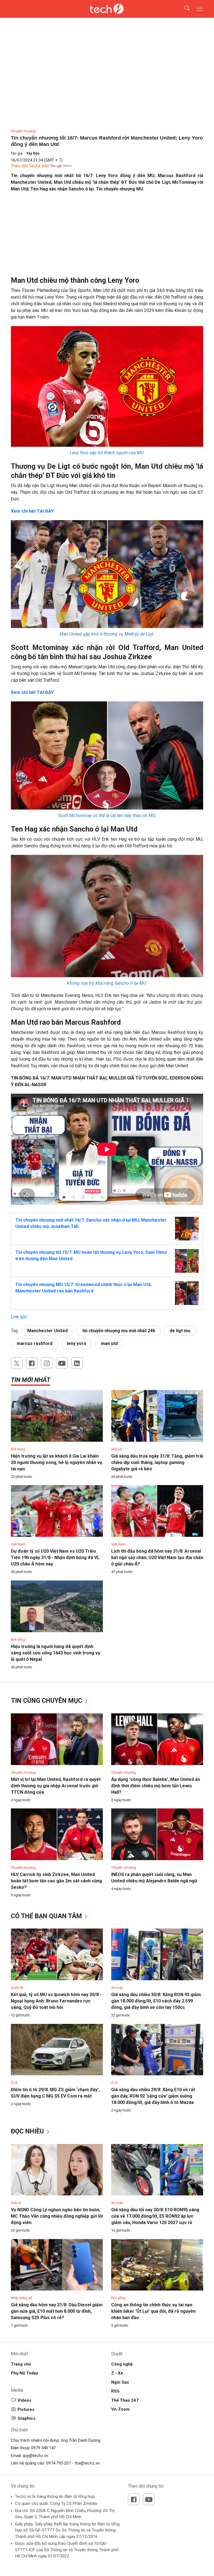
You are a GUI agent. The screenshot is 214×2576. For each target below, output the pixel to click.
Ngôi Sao (120, 2382)
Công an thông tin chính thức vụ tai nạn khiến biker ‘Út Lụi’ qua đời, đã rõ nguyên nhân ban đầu (153, 2311)
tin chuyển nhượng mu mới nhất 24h (119, 1331)
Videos (24, 2400)
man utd (109, 1343)
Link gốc (19, 1317)
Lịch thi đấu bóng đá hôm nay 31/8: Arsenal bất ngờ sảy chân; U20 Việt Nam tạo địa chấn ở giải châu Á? (157, 1558)
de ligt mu (180, 1331)
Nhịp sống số (21, 2298)
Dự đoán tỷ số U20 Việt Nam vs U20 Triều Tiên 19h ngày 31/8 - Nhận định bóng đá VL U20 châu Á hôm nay (55, 1558)
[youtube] (62, 1363)
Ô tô (14, 2083)
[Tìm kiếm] (183, 9)
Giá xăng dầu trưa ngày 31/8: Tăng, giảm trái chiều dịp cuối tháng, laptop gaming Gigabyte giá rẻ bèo (157, 1462)
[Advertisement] (107, 237)
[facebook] (32, 1363)
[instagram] (47, 1363)
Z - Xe (117, 2373)
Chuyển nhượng (23, 131)
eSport (117, 1449)
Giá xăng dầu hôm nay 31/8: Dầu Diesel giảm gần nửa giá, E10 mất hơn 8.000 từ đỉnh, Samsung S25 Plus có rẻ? (57, 2311)
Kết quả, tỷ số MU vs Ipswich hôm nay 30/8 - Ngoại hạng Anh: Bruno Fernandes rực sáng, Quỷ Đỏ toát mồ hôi (56, 2001)
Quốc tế (17, 1988)
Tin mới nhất (31, 1380)
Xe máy (117, 1988)
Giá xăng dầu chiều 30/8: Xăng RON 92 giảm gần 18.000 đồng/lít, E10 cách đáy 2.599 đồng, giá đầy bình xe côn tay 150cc (156, 2001)
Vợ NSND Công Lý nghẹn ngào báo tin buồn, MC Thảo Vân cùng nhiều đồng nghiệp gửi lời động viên (57, 2216)
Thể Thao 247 (125, 2400)
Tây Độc (33, 153)
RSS (115, 2391)
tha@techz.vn (87, 2463)
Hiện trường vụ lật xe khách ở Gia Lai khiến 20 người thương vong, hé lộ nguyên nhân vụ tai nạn (57, 1462)
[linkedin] (77, 1363)
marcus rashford (35, 1343)
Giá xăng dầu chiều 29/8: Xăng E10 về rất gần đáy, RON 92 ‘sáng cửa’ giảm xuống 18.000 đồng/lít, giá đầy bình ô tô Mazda (153, 2096)
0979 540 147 (43, 2448)
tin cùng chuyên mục (47, 1701)
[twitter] (17, 1363)
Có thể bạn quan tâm (47, 1916)
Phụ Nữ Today (25, 2373)
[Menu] (200, 9)
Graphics (26, 2418)
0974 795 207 (59, 2463)
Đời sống (18, 1449)
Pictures (26, 2409)
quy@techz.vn (35, 2456)
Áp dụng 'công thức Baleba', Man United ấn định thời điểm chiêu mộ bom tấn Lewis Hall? (156, 1786)
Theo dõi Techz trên (30, 166)
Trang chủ (21, 2364)
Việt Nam (18, 1544)
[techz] (107, 9)
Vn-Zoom (120, 2409)
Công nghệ (122, 2364)
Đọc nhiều (28, 2131)
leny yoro (77, 1343)
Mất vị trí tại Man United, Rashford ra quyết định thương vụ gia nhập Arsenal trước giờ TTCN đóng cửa (56, 1786)
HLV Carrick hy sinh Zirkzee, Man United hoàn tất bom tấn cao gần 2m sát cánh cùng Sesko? (56, 1881)
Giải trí (16, 2203)
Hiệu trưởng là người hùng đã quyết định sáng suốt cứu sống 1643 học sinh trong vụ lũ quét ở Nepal (56, 1653)
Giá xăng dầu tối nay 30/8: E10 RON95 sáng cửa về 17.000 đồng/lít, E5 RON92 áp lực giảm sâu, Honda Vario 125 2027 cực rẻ (155, 2216)
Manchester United (48, 1331)
